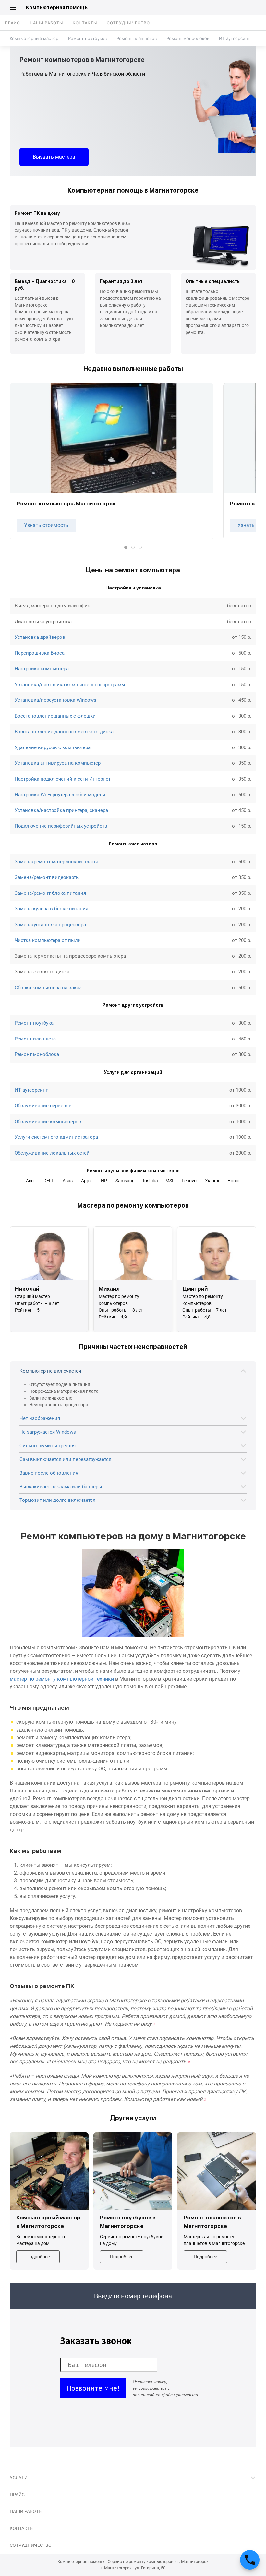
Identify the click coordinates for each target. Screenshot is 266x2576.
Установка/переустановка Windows (55, 700)
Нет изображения (40, 1418)
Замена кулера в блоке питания (51, 909)
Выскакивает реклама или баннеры (61, 1487)
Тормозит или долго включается (57, 1500)
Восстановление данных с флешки (55, 716)
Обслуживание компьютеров (48, 1122)
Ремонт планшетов (137, 38)
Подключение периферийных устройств (61, 826)
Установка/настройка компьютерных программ (70, 685)
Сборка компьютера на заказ (48, 988)
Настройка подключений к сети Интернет (63, 779)
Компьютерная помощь (57, 8)
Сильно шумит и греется (48, 1446)
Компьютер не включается (50, 1371)
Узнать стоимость (46, 525)
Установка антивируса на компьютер (58, 763)
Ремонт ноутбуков (87, 38)
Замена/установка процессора (50, 925)
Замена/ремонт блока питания (50, 893)
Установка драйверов (40, 637)
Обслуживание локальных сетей (52, 1153)
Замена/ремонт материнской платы (56, 862)
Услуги (19, 2478)
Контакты (85, 23)
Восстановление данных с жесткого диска (64, 732)
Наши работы (46, 23)
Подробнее (38, 2257)
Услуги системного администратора (56, 1137)
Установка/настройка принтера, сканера (61, 810)
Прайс (12, 23)
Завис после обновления (49, 1473)
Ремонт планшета (35, 1039)
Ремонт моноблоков (188, 38)
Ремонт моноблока (37, 1054)
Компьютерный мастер (34, 38)
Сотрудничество (128, 23)
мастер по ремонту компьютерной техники (62, 1679)
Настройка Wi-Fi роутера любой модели (60, 795)
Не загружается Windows (48, 1432)
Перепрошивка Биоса (40, 653)
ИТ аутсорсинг (234, 38)
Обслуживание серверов (43, 1106)
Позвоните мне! (93, 2388)
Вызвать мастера (54, 157)
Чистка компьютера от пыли (48, 940)
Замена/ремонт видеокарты (47, 877)
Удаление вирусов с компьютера (53, 747)
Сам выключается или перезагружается (65, 1459)
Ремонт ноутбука (34, 1023)
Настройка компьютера (42, 669)
